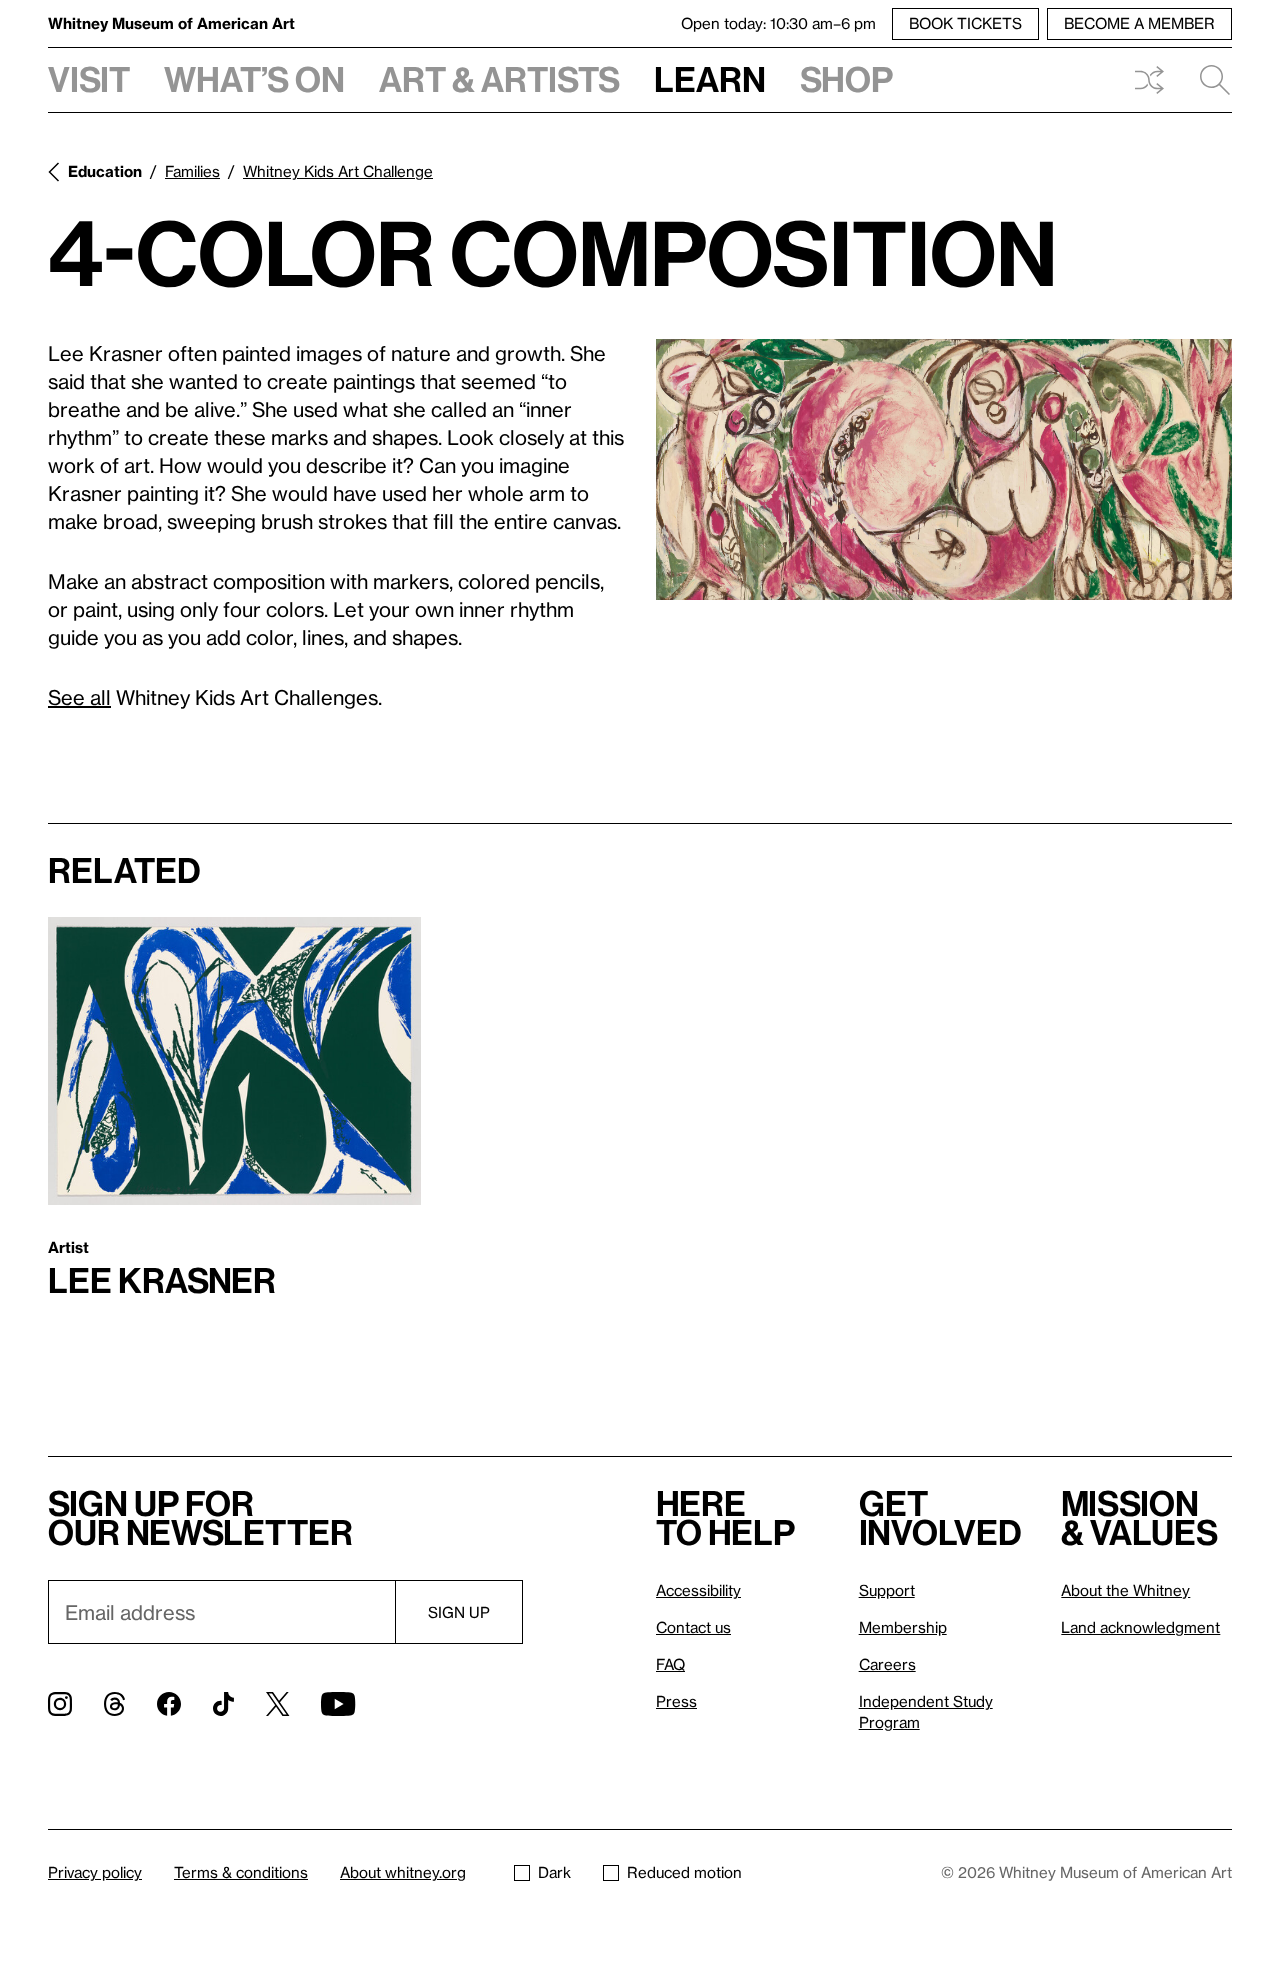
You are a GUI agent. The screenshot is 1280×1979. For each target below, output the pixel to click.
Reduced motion (684, 1872)
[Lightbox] (944, 470)
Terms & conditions (241, 1872)
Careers (887, 1664)
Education (105, 171)
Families (192, 171)
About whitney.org (403, 1872)
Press (676, 1701)
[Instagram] (60, 1704)
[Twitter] (277, 1704)
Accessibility (698, 1590)
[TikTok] (223, 1704)
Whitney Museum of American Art (171, 23)
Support (887, 1590)
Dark (554, 1872)
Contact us (693, 1627)
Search (1207, 80)
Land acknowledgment (1140, 1627)
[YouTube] (338, 1704)
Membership (903, 1627)
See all (79, 697)
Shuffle (1149, 80)
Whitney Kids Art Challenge (338, 171)
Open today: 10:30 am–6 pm (778, 23)
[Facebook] (169, 1704)
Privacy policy (95, 1872)
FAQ (670, 1664)
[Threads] (114, 1704)
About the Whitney (1125, 1590)
